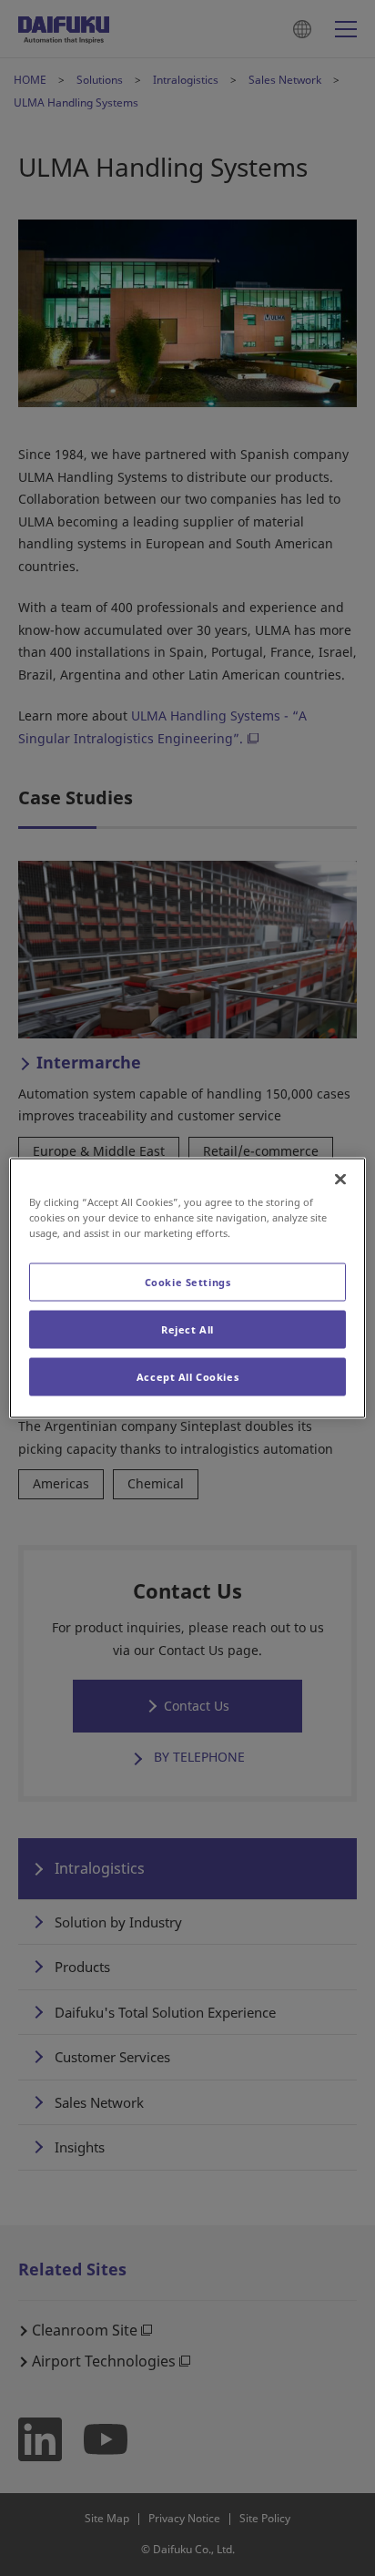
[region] (187, 1288)
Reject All (187, 1329)
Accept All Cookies (187, 1377)
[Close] (340, 1180)
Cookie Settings (188, 1282)
